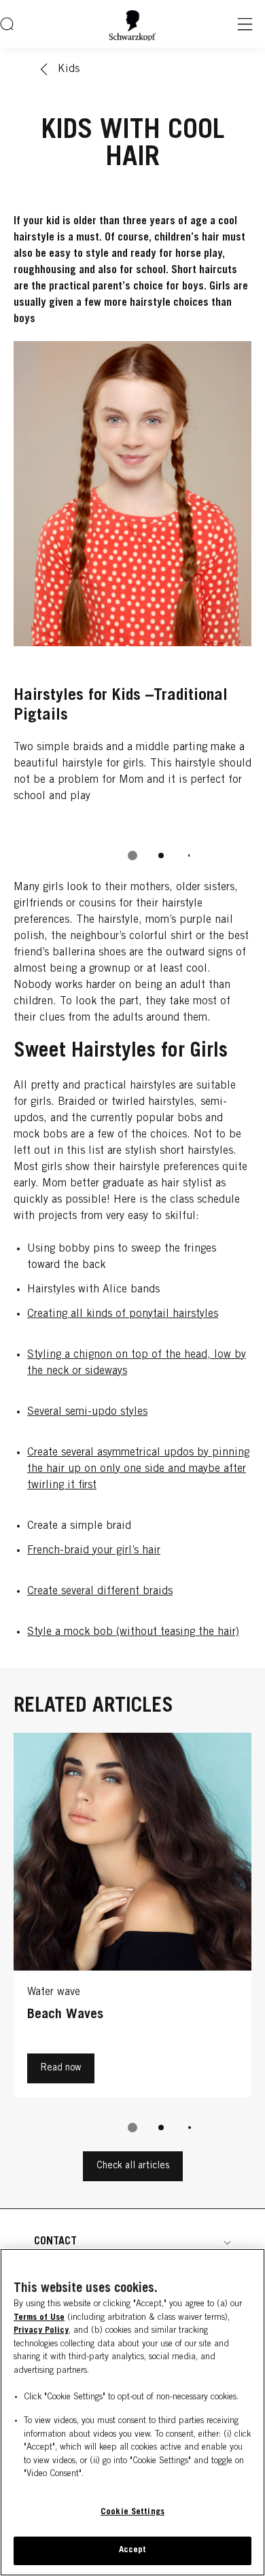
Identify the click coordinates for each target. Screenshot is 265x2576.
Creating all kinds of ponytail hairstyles (123, 1314)
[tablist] (132, 855)
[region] (132, 2412)
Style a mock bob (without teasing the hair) (133, 1632)
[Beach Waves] (132, 1918)
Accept (133, 2551)
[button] (132, 2242)
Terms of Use (39, 2318)
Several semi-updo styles (87, 1412)
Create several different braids (100, 1591)
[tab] (132, 855)
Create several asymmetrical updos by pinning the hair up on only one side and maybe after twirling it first (138, 1469)
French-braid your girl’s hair (94, 1551)
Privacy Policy (41, 2331)
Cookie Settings (132, 2512)
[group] (132, 610)
